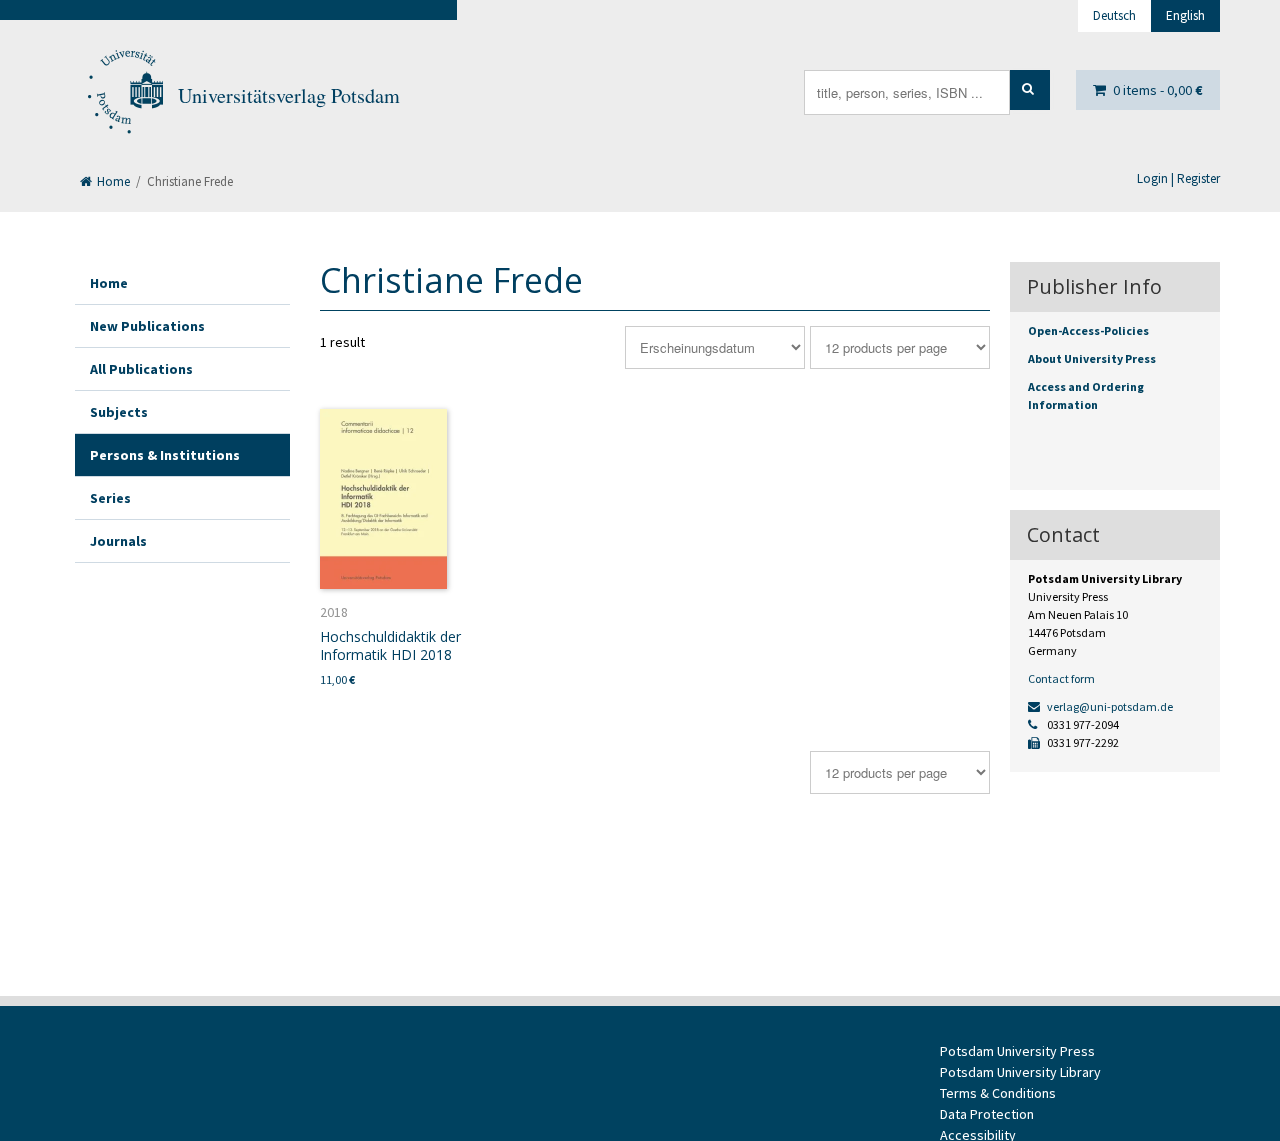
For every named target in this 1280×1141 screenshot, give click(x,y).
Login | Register (1178, 178)
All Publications (141, 369)
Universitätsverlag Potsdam (289, 95)
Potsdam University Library (1020, 1072)
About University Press (1092, 358)
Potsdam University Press (1017, 1051)
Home (112, 181)
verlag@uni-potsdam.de (1109, 706)
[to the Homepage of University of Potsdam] (124, 96)
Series (110, 498)
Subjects (119, 412)
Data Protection (987, 1114)
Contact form (1061, 678)
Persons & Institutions (165, 455)
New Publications (147, 326)
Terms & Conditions (998, 1093)
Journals (118, 541)
